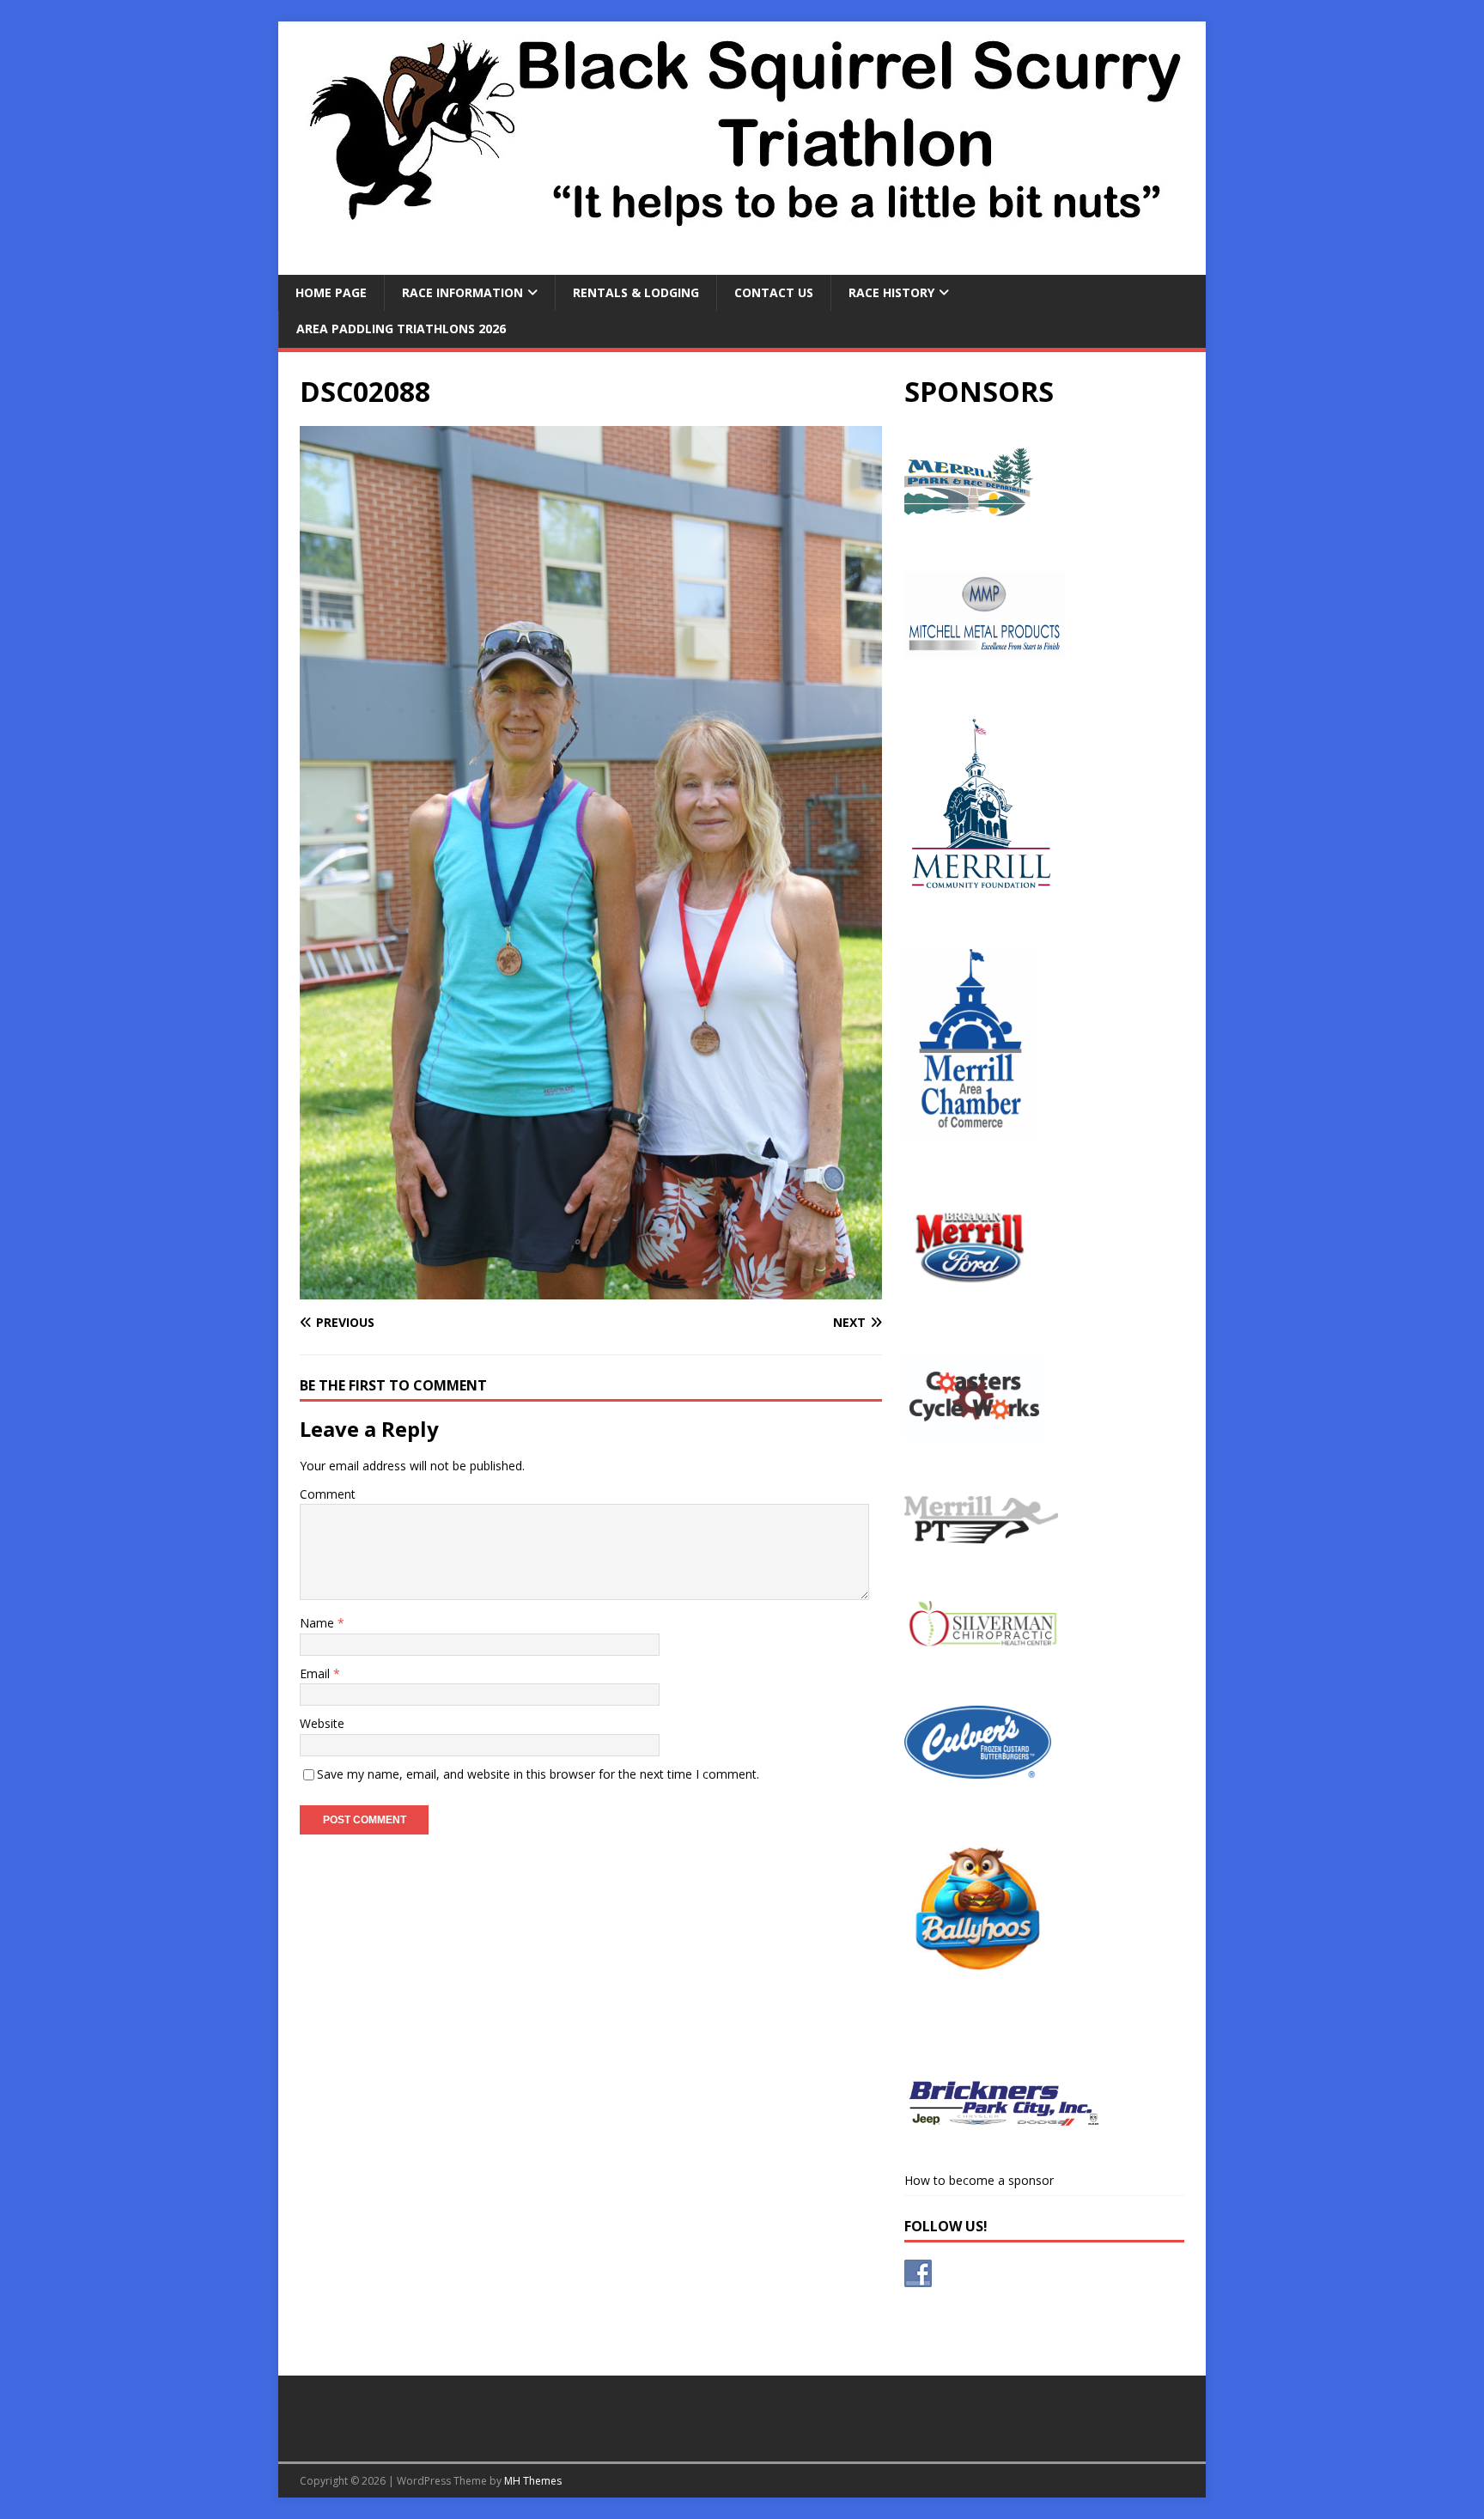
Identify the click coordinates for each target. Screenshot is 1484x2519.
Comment (328, 1494)
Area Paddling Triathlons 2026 (401, 329)
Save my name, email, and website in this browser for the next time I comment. (538, 1774)
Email (316, 1673)
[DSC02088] (591, 1290)
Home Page (331, 292)
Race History (891, 292)
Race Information (462, 292)
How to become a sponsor (979, 2180)
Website (322, 1723)
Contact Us (774, 292)
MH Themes (533, 2481)
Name (319, 1623)
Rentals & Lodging (636, 292)
